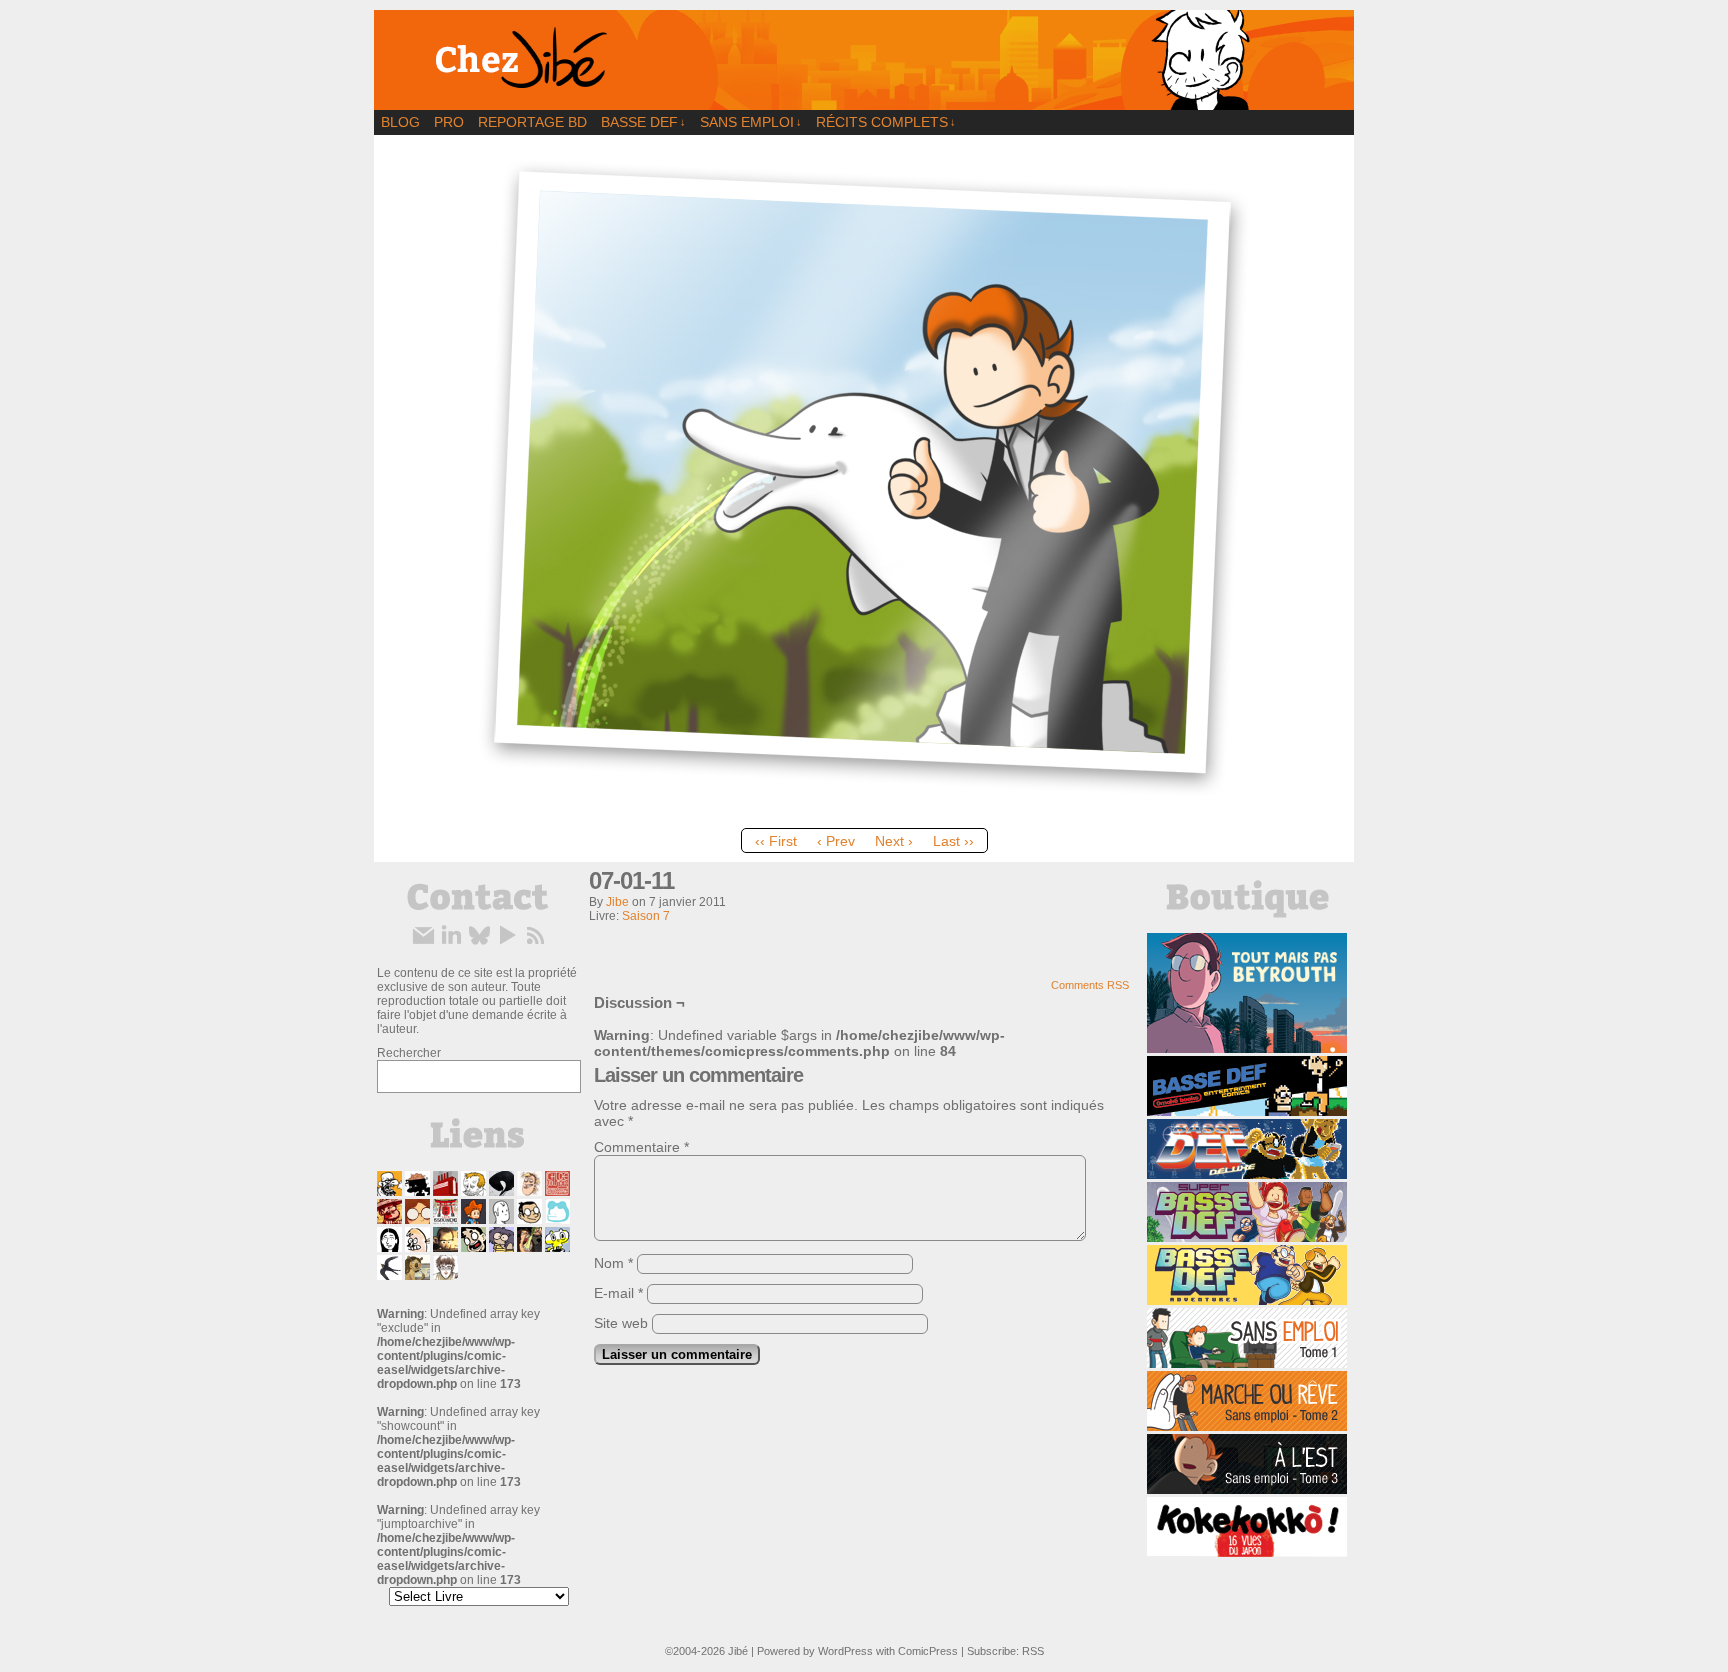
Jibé (738, 1651)
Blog (400, 122)
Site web (621, 1323)
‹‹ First (776, 841)
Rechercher (409, 1053)
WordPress (845, 1651)
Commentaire (641, 1147)
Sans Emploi (751, 122)
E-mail (618, 1293)
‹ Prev (836, 841)
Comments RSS (1090, 985)
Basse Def (643, 122)
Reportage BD (532, 122)
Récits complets (886, 122)
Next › (894, 841)
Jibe (617, 902)
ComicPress (928, 1651)
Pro (449, 122)
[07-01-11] (864, 814)
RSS (1033, 1651)
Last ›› (953, 841)
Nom (613, 1263)
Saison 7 (646, 916)
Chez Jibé (864, 60)
